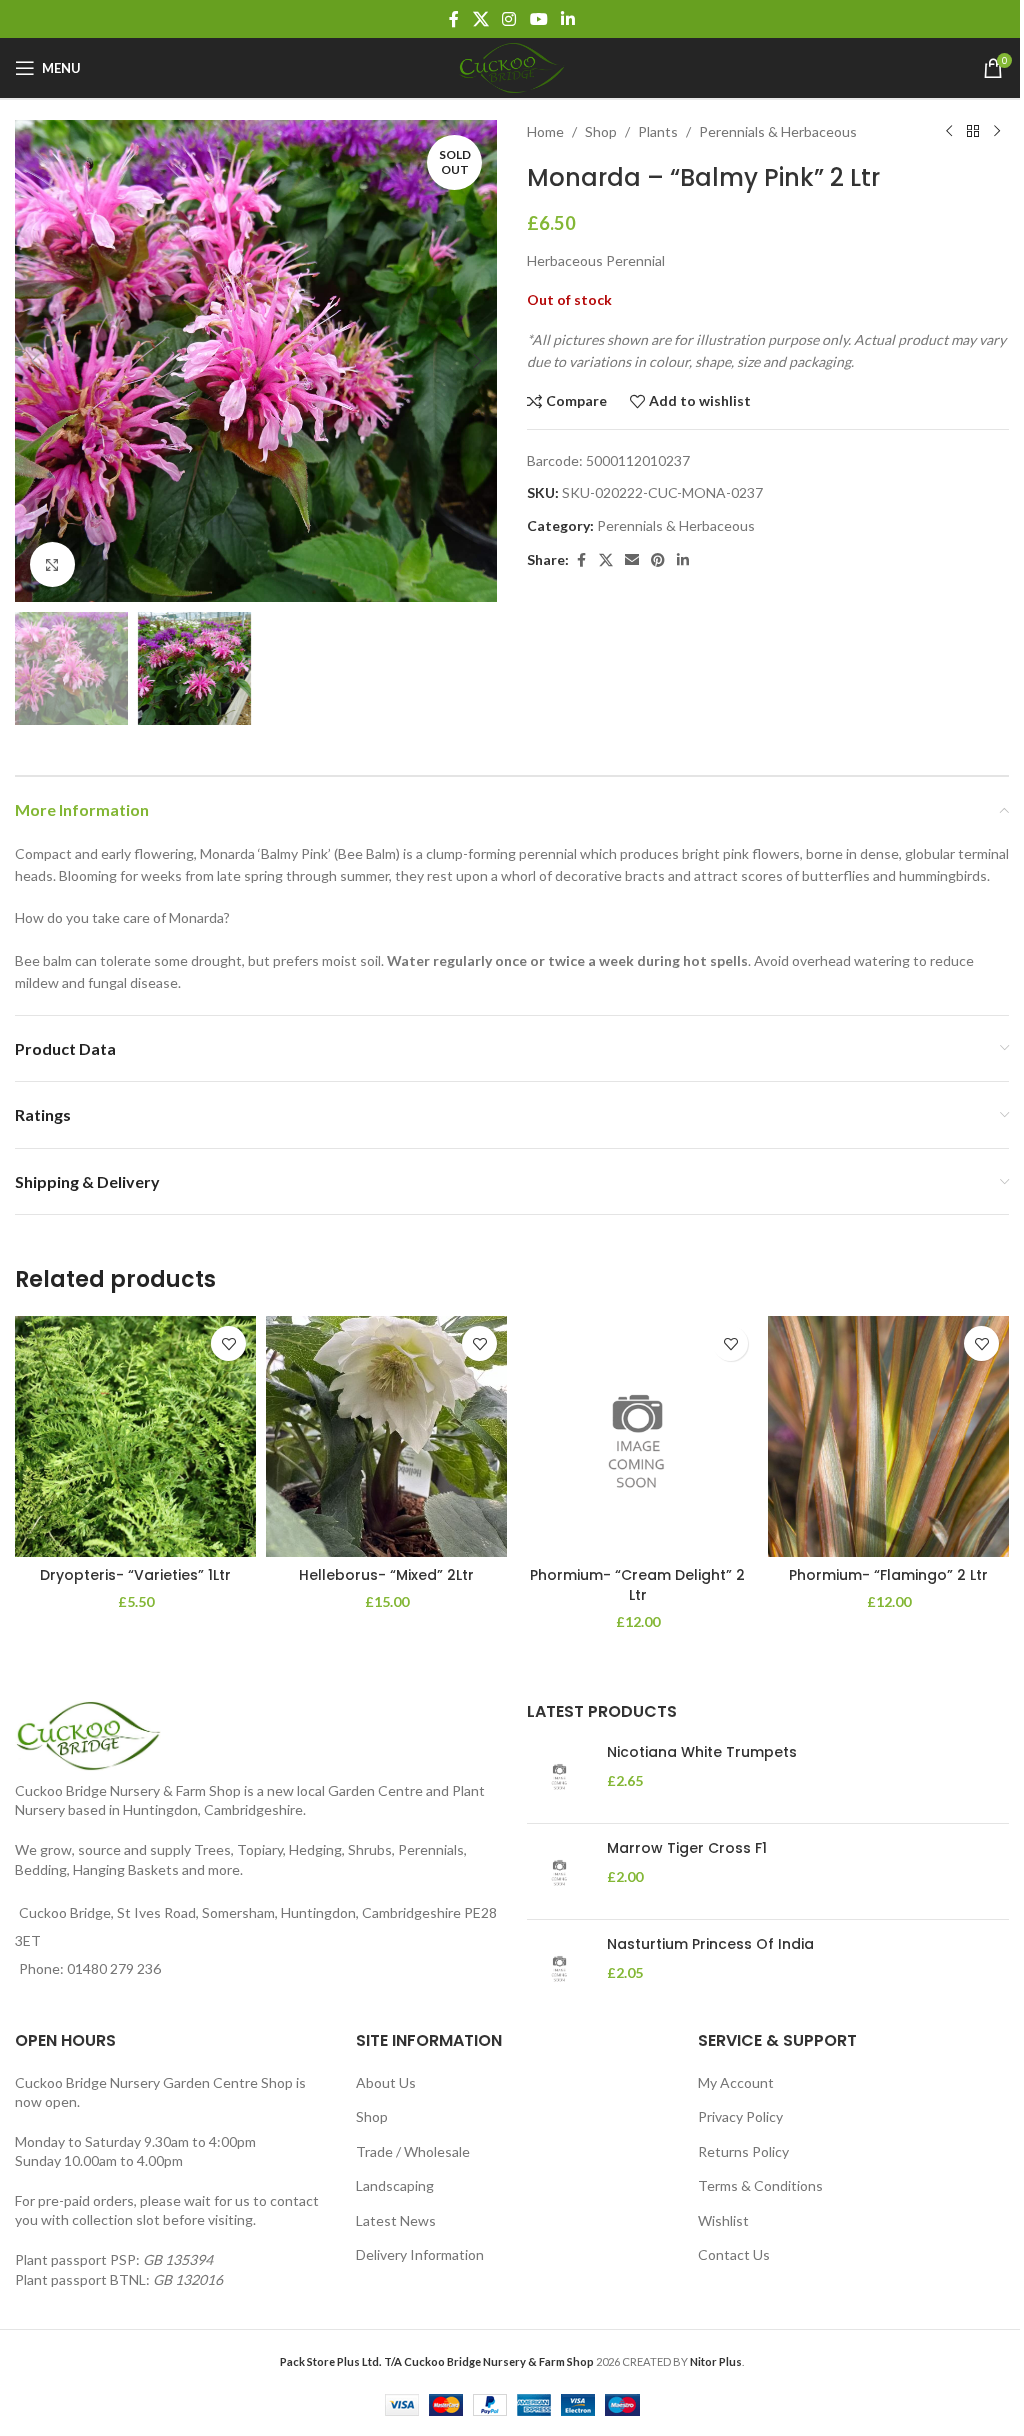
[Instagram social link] (509, 19)
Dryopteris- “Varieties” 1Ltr (135, 1575)
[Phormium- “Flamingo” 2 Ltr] (888, 1436)
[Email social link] (632, 560)
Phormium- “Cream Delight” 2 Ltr (637, 1585)
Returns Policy (743, 2151)
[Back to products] (973, 132)
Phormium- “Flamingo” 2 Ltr (888, 1575)
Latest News (396, 2220)
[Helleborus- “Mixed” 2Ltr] (386, 1436)
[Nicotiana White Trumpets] (559, 1775)
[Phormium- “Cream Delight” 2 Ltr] (637, 1436)
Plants (658, 131)
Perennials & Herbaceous (778, 131)
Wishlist (723, 2220)
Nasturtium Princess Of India (710, 1944)
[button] (35, 361)
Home (545, 131)
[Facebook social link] (454, 19)
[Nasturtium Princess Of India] (559, 1967)
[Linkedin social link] (567, 19)
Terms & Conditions (760, 2185)
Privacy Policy (740, 2116)
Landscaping (395, 2185)
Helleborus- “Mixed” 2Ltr (386, 1575)
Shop (601, 131)
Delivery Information (420, 2254)
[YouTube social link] (538, 19)
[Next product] (997, 132)
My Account (736, 2082)
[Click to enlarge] (52, 564)
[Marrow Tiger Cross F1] (559, 1871)
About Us (386, 2082)
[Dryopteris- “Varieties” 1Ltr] (135, 1436)
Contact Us (734, 2254)
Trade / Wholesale (413, 2151)
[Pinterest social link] (658, 560)
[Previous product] (949, 132)
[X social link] (480, 19)
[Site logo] (512, 66)
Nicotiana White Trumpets (702, 1752)
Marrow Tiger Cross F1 (687, 1848)
